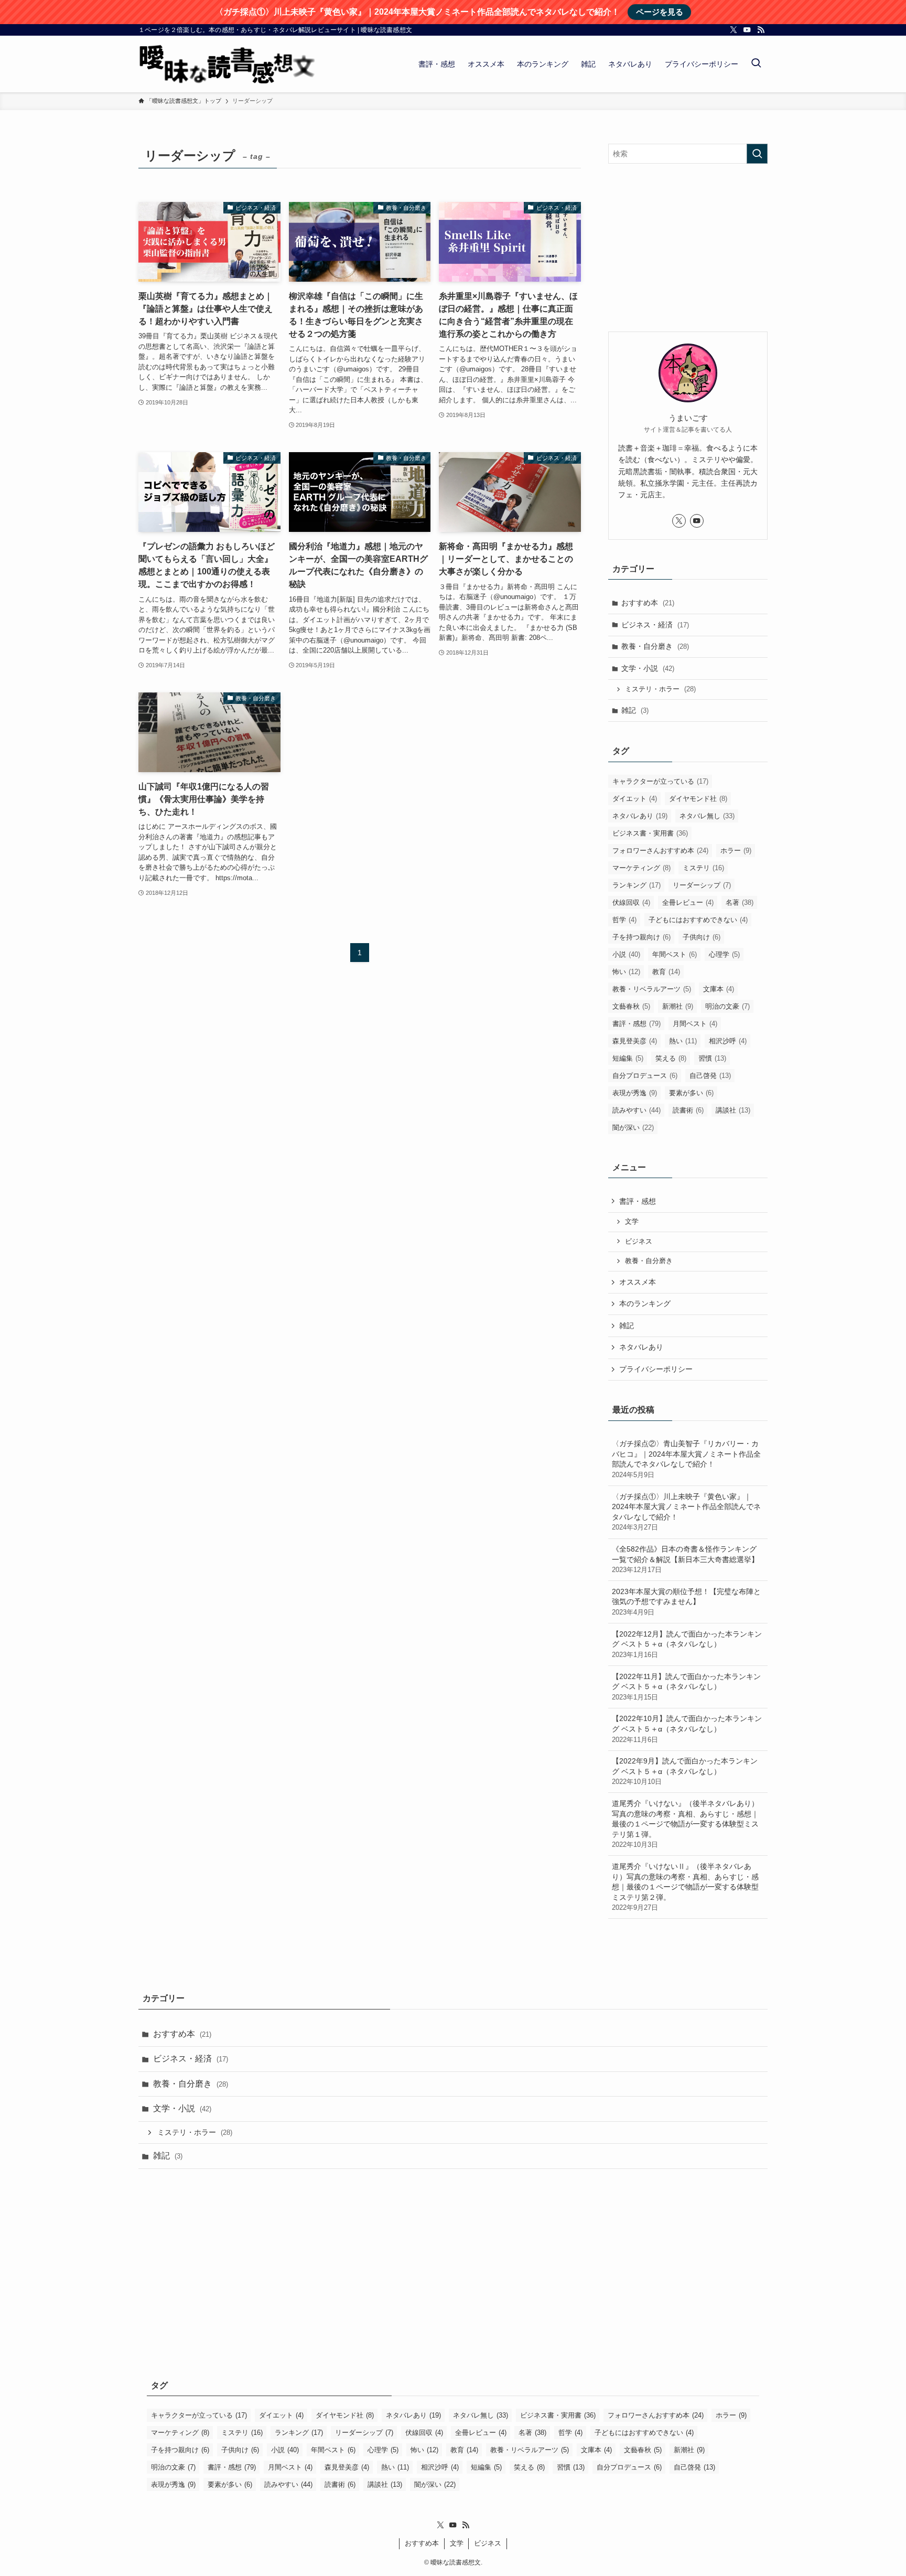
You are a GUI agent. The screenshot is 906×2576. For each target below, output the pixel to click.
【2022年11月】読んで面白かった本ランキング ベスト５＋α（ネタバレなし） (686, 1687)
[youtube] (747, 30)
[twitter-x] (734, 30)
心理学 (724, 954)
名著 (740, 902)
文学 (632, 1222)
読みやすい (637, 1110)
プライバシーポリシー (656, 1369)
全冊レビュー (688, 902)
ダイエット (635, 799)
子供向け (702, 937)
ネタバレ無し (707, 816)
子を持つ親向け (641, 937)
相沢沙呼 (728, 1041)
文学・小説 (648, 668)
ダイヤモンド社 (698, 799)
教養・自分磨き (655, 646)
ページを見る (660, 12)
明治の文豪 (727, 1006)
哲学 (624, 920)
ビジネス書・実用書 (650, 833)
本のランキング (645, 1303)
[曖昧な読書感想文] (227, 64)
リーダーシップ (702, 885)
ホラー (736, 851)
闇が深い (633, 1127)
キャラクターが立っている (660, 781)
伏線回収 (631, 902)
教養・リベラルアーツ (652, 989)
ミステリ (703, 868)
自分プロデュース (645, 1076)
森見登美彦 (635, 1041)
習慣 (712, 1058)
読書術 (688, 1110)
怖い (626, 972)
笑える (671, 1058)
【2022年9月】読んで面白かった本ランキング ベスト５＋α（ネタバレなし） (685, 1771)
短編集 (628, 1058)
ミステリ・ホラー (660, 689)
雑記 (635, 710)
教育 (666, 972)
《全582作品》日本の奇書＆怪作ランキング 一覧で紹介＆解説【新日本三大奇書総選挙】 (685, 1559)
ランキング (637, 885)
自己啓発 (710, 1076)
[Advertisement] (688, 248)
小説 (626, 954)
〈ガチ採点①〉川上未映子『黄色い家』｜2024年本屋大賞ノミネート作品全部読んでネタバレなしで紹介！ (686, 1512)
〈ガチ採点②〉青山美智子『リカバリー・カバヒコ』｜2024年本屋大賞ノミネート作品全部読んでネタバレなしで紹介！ (686, 1459)
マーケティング (641, 868)
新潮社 (678, 1006)
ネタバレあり (640, 816)
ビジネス (639, 1242)
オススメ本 (638, 1282)
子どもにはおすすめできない (698, 920)
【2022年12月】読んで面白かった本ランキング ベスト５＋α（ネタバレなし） (687, 1644)
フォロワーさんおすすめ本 (660, 851)
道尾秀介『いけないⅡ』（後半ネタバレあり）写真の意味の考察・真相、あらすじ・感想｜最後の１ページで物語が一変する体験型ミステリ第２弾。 (685, 1887)
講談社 (733, 1110)
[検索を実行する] (757, 154)
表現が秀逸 (635, 1093)
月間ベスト (695, 1024)
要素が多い (691, 1093)
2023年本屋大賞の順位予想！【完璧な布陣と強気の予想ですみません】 (686, 1602)
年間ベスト (675, 954)
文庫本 (719, 989)
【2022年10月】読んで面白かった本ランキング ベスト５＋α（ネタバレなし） (687, 1729)
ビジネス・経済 (655, 625)
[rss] (761, 30)
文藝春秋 (631, 1006)
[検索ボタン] (756, 64)
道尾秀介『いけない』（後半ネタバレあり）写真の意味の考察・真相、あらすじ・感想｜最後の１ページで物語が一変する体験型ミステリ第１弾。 (685, 1824)
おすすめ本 (648, 603)
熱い (683, 1041)
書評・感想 (637, 1024)
